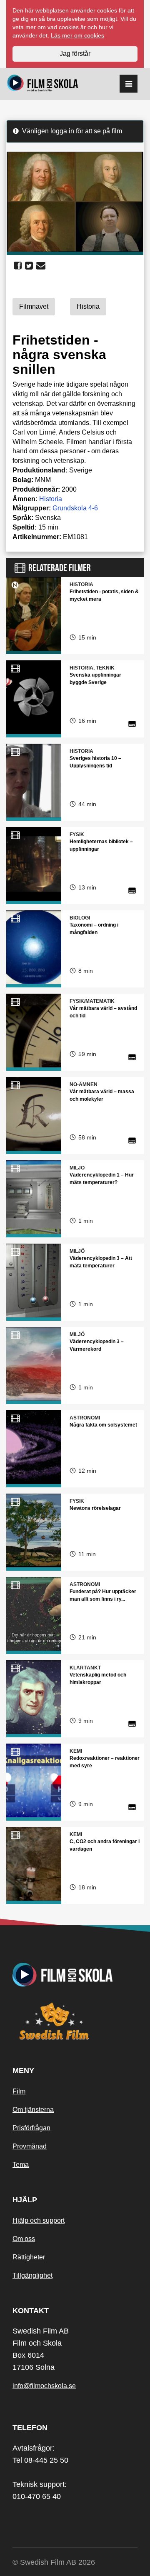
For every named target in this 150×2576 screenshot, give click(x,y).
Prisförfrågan (31, 2128)
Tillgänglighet (32, 2275)
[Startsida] (43, 84)
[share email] (41, 266)
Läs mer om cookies (77, 35)
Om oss (24, 2239)
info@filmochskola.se (44, 2386)
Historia (51, 499)
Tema (21, 2165)
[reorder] (129, 84)
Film (19, 2091)
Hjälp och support (39, 2220)
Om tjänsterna (33, 2110)
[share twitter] (29, 266)
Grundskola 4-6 (75, 508)
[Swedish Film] (75, 2021)
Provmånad (30, 2146)
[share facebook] (18, 266)
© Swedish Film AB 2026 (54, 2562)
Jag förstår (75, 54)
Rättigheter (29, 2257)
